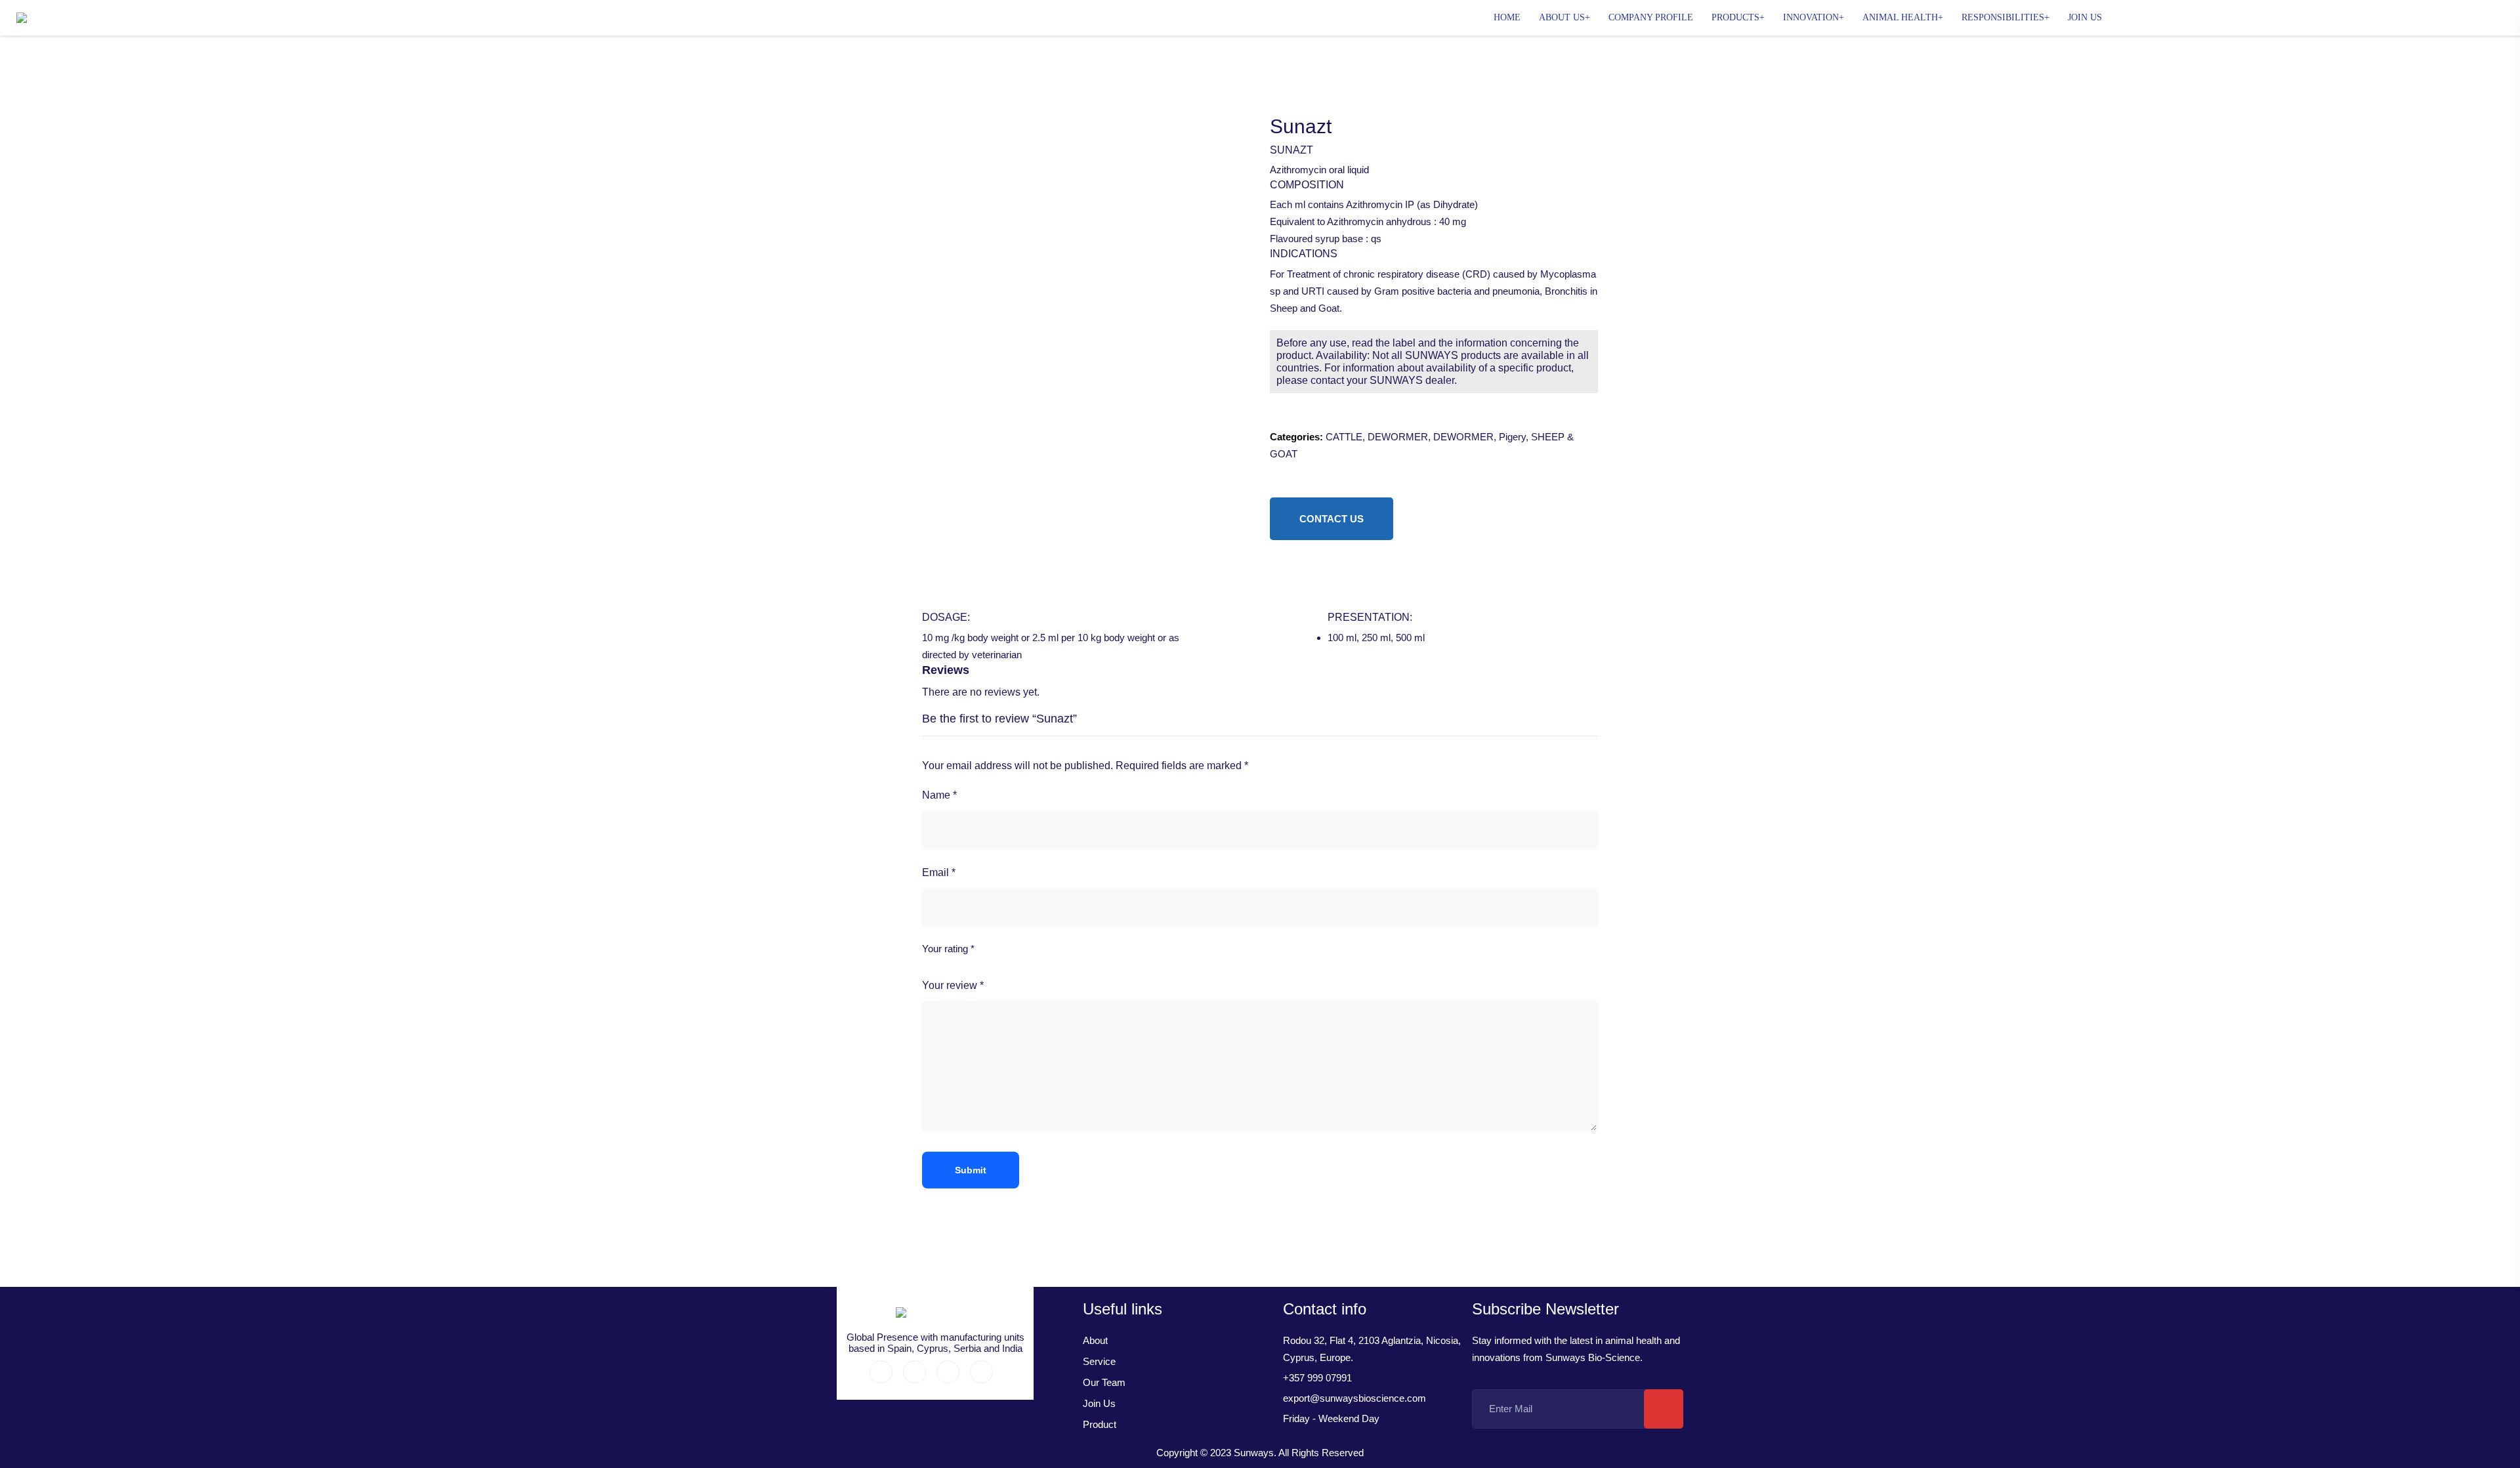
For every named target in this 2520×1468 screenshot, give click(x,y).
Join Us (2085, 17)
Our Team (1104, 1382)
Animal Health (1900, 17)
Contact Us (1332, 519)
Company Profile (1651, 17)
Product (1100, 1424)
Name (939, 795)
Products (1735, 17)
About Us (1562, 17)
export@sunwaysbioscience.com (1354, 1398)
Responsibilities (2003, 17)
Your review (953, 985)
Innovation (1811, 17)
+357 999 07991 (1317, 1378)
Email (939, 872)
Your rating (948, 949)
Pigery (1512, 437)
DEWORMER (1398, 437)
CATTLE (1344, 437)
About (1095, 1340)
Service (1099, 1361)
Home (1507, 17)
